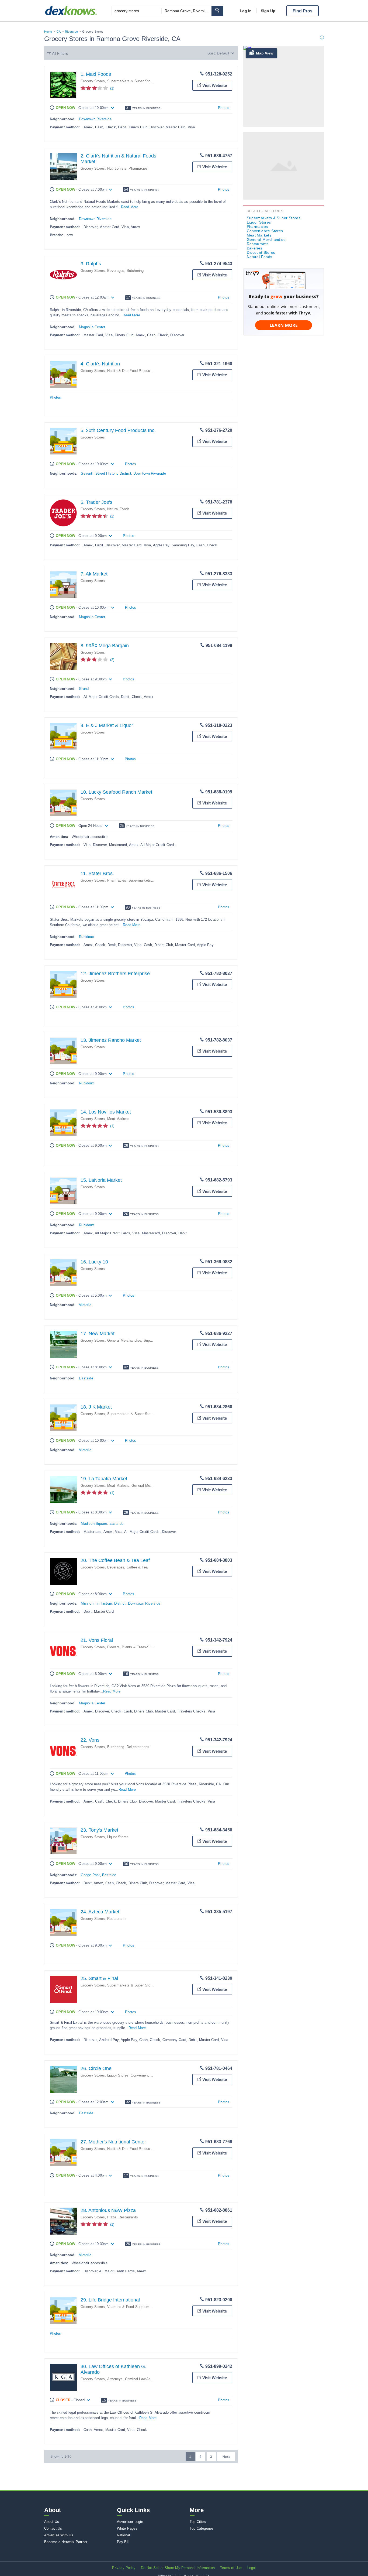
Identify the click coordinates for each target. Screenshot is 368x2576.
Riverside (71, 32)
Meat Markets (118, 1119)
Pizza (112, 2217)
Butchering (135, 271)
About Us (52, 2522)
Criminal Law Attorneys (143, 2379)
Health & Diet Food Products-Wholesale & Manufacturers (153, 371)
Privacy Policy (124, 2568)
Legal (252, 2568)
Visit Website (215, 85)
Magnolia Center (92, 327)
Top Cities (198, 2522)
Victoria (85, 1305)
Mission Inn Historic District (103, 1603)
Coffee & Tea (137, 1567)
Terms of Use (231, 2568)
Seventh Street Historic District (106, 473)
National (124, 2535)
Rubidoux (86, 937)
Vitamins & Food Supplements (132, 2307)
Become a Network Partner (66, 2542)
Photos (224, 108)
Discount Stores (261, 252)
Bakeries (255, 248)
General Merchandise (124, 1340)
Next (226, 2457)
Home (48, 32)
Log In (246, 11)
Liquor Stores (118, 1837)
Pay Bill (123, 2542)
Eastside (86, 1378)
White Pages (127, 2528)
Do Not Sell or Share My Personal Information (178, 2568)
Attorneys (115, 2379)
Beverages (116, 271)
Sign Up (268, 11)
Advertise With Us (59, 2535)
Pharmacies (138, 168)
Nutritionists (117, 168)
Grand (84, 689)
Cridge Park (90, 1875)
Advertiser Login (130, 2522)
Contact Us (53, 2528)
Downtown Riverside (95, 119)
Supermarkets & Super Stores (131, 81)
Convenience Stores (147, 2075)
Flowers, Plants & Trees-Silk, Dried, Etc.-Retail (145, 1647)
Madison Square (94, 1524)
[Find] (217, 11)
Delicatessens (138, 1747)
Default (223, 53)
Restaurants (117, 1919)
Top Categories (202, 2528)
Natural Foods (119, 509)
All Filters (60, 53)
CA (59, 32)
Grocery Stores (93, 81)
